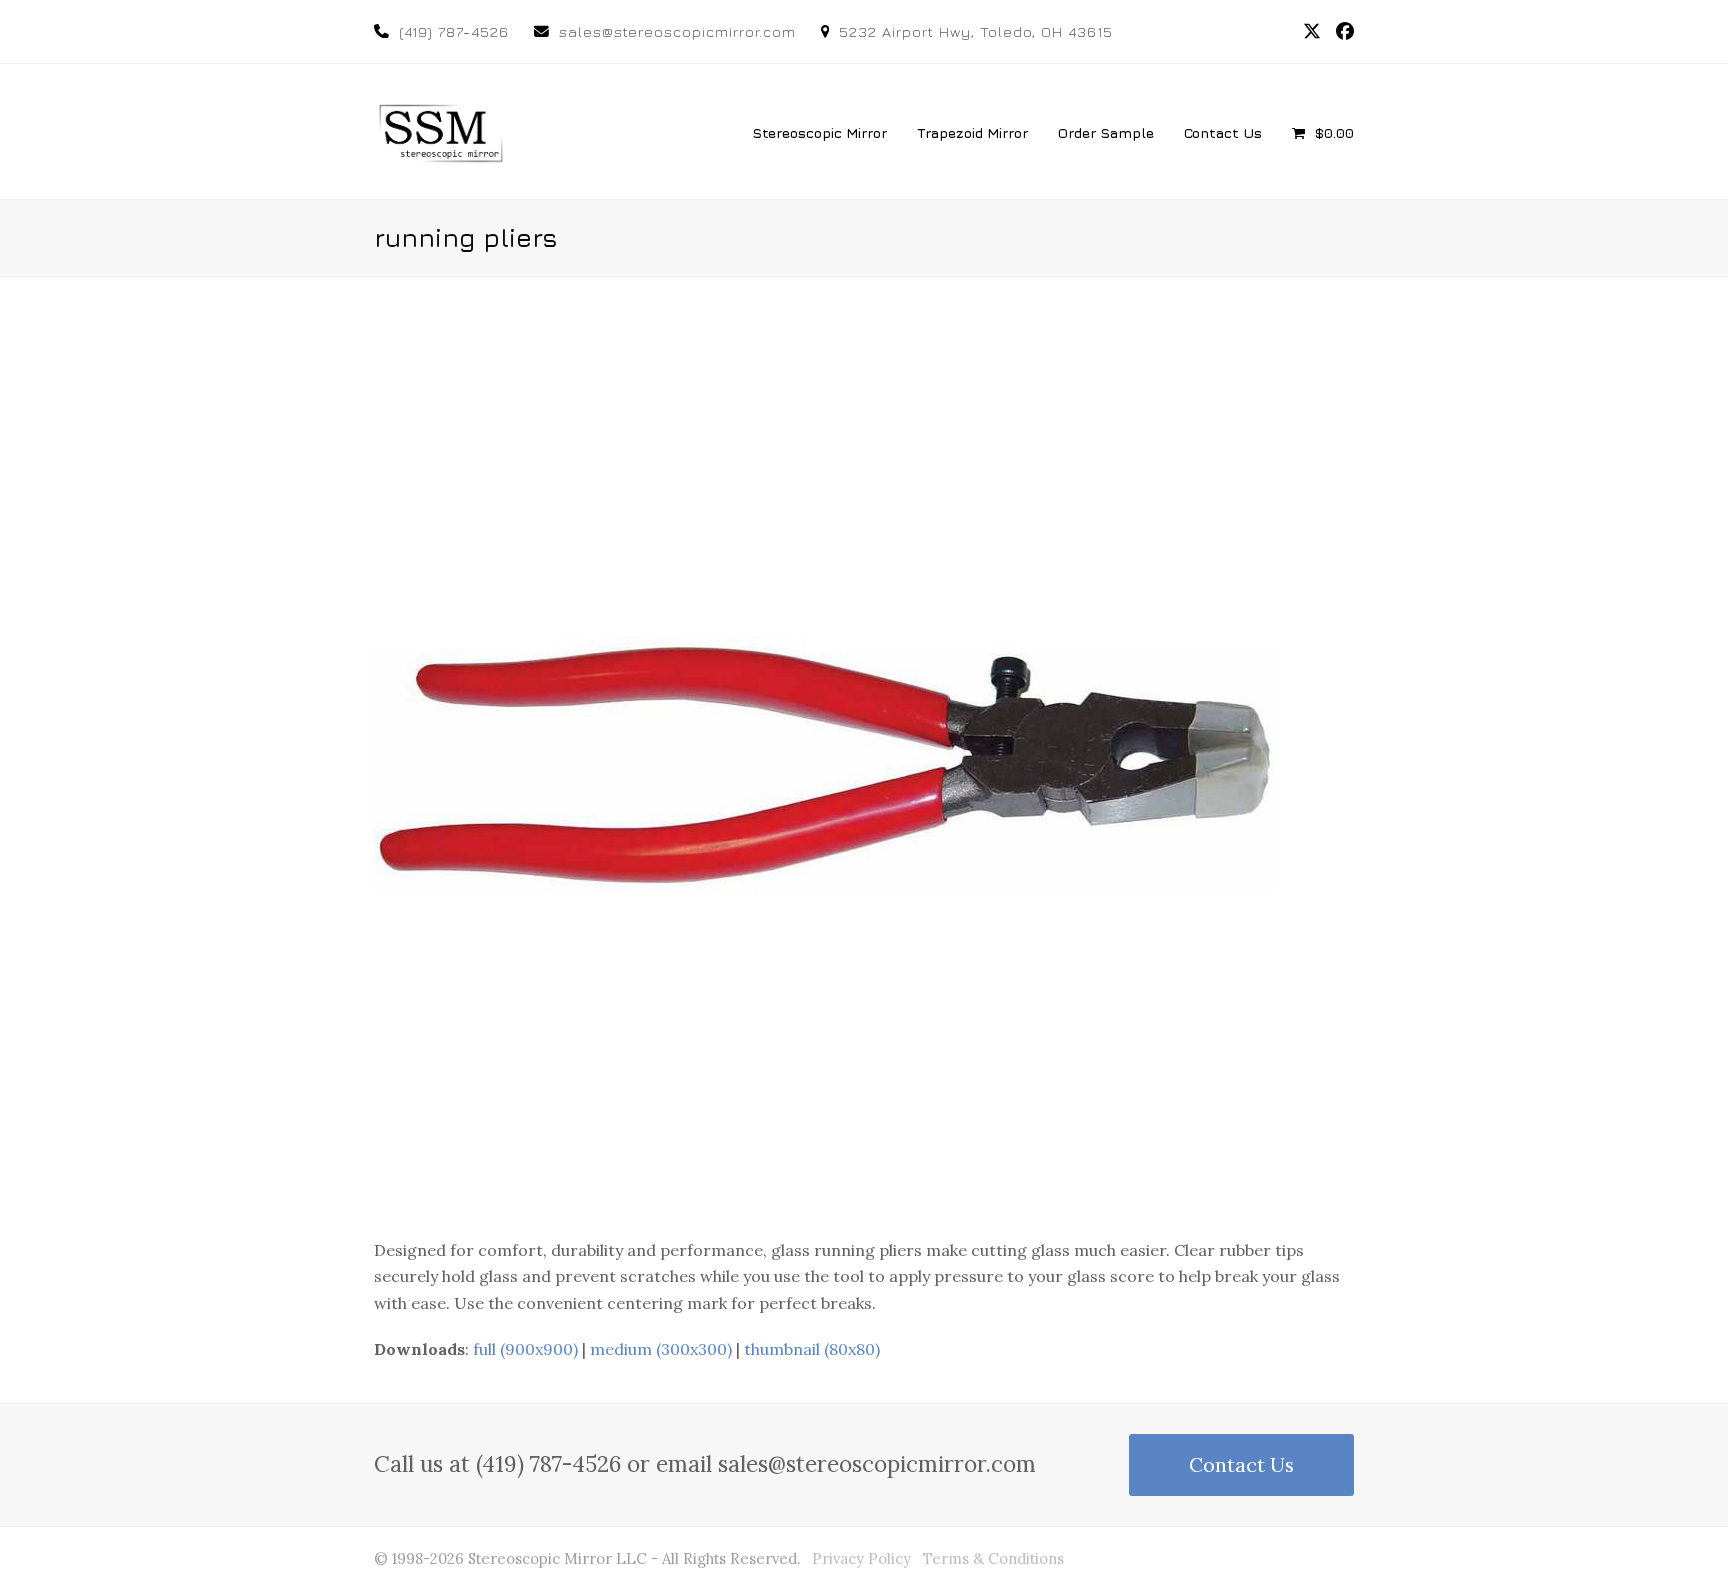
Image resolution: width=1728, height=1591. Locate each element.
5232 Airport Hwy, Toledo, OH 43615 (976, 31)
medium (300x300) (661, 1349)
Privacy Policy (861, 1558)
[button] (1323, 132)
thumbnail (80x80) (812, 1349)
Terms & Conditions (993, 1558)
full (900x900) (525, 1349)
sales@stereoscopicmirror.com (677, 31)
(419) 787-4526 (454, 31)
